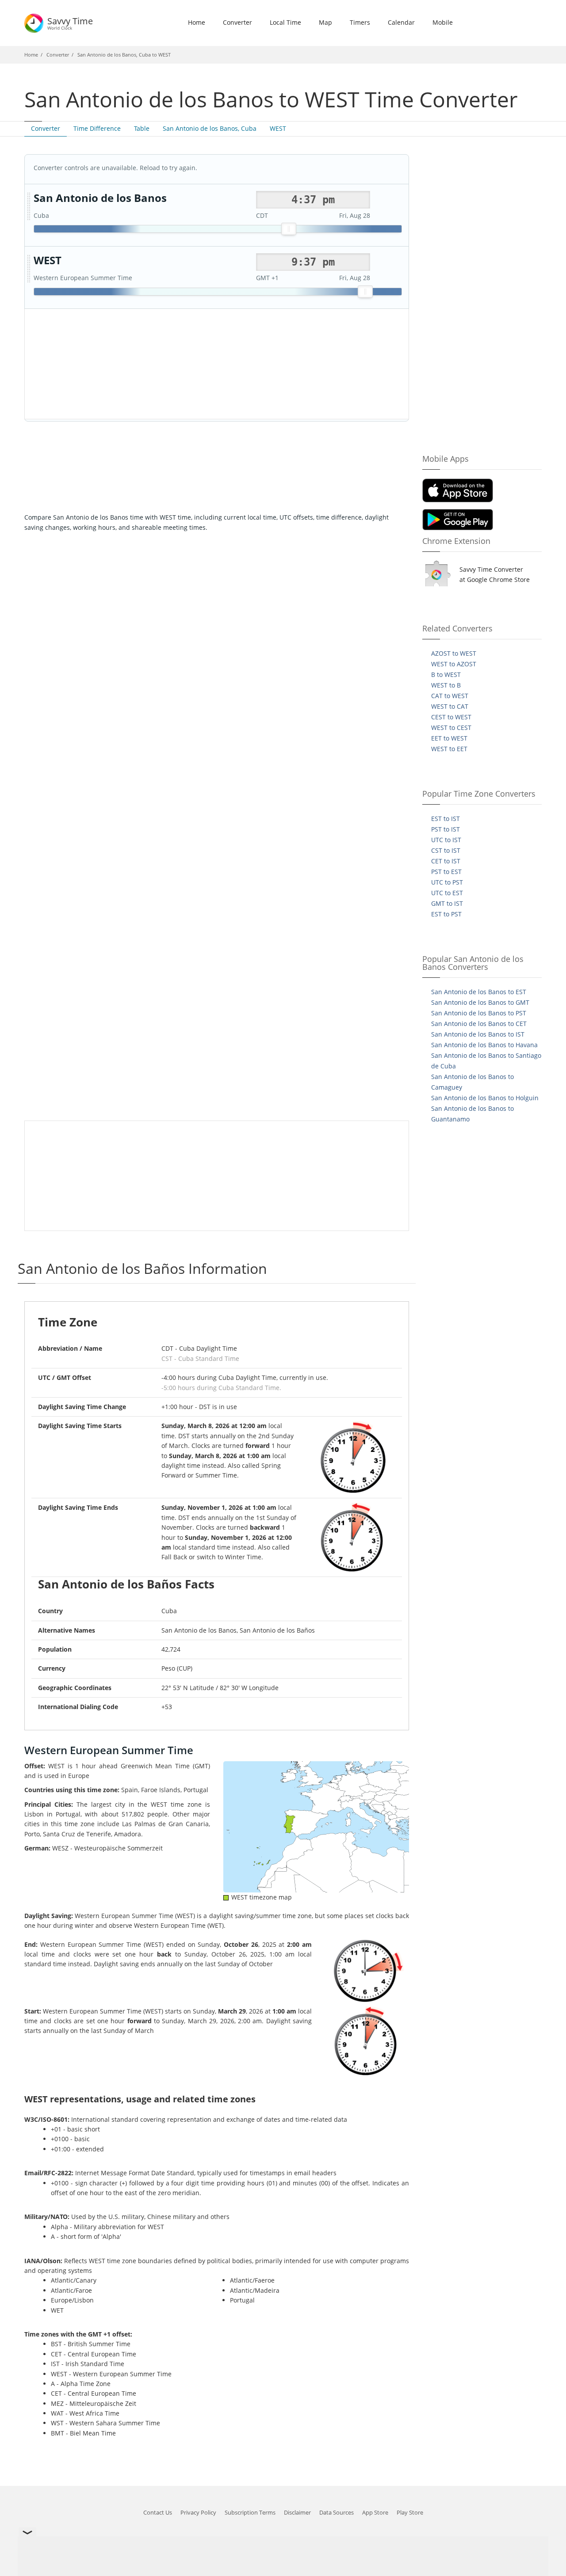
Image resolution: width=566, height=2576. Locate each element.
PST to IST (446, 829)
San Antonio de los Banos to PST (479, 1013)
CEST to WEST (451, 717)
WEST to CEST (451, 728)
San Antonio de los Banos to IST (478, 1034)
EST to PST (446, 914)
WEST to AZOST (454, 664)
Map (325, 22)
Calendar (401, 22)
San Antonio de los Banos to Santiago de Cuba (486, 1061)
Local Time (285, 22)
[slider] (289, 229)
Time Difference (97, 128)
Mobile (443, 22)
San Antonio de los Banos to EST (479, 992)
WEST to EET (449, 749)
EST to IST (446, 819)
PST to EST (446, 872)
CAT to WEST (450, 696)
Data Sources (337, 2512)
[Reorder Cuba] (29, 207)
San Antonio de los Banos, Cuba (210, 128)
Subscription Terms (250, 2512)
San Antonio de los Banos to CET (479, 1024)
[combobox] (313, 200)
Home (197, 22)
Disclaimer (297, 2512)
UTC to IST (446, 840)
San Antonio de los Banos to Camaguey (472, 1082)
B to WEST (446, 674)
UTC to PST (447, 882)
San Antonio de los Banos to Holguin (485, 1098)
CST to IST (446, 850)
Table (142, 128)
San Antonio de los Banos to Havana (484, 1045)
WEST (278, 128)
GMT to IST (447, 903)
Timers (360, 22)
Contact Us (158, 2512)
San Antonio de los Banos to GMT (480, 1002)
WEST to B (446, 685)
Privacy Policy (198, 2512)
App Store (375, 2512)
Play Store (410, 2512)
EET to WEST (449, 738)
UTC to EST (447, 893)
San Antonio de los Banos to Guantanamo (472, 1114)
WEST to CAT (450, 706)
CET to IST (446, 861)
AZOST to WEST (454, 653)
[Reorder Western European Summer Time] (29, 269)
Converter (237, 22)
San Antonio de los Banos (100, 198)
